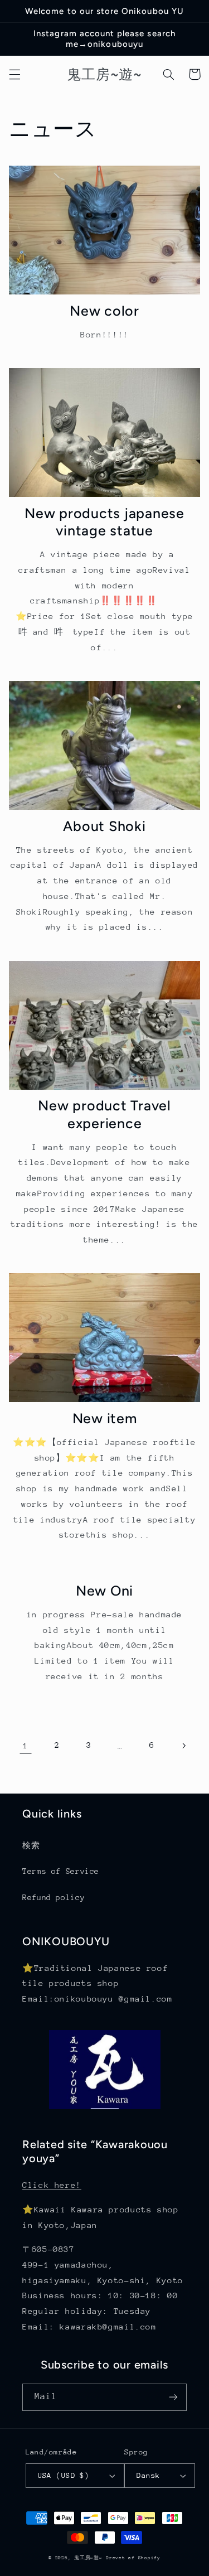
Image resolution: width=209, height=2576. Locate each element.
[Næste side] (183, 1746)
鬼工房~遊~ (88, 2558)
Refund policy (54, 1897)
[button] (14, 74)
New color (104, 311)
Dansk (148, 2475)
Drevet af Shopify (133, 2558)
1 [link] (26, 1745)
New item (105, 1418)
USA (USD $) (64, 2475)
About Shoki (104, 826)
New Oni (104, 1591)
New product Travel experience (104, 1114)
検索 (31, 1845)
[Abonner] (173, 2397)
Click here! (52, 2185)
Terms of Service (61, 1871)
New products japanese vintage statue (104, 522)
